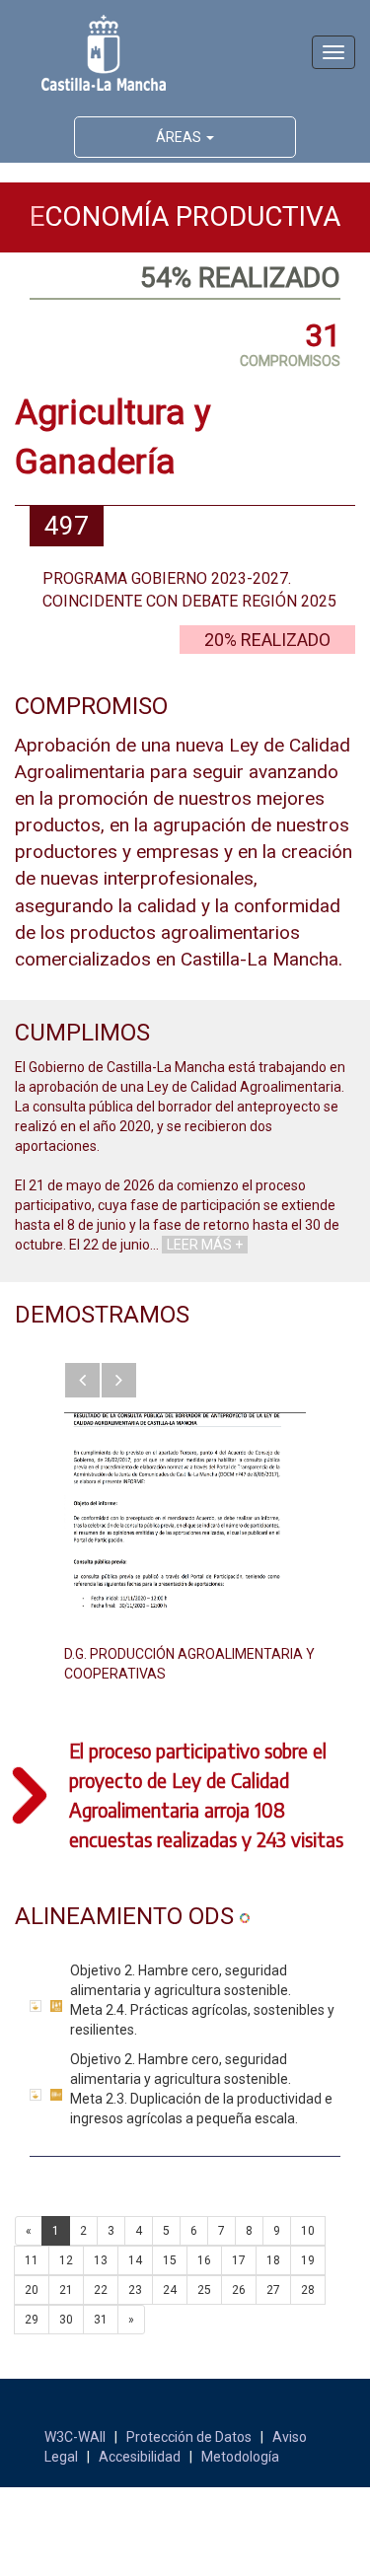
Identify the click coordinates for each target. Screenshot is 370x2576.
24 (170, 2290)
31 (101, 2320)
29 (32, 2320)
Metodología (240, 2457)
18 (273, 2260)
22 (101, 2290)
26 (239, 2290)
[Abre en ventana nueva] (185, 1511)
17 (239, 2260)
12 (66, 2260)
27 (273, 2290)
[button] (82, 1380)
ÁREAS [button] (180, 137)
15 (170, 2260)
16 (204, 2260)
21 (66, 2290)
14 (135, 2260)
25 (204, 2290)
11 (32, 2260)
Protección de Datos (189, 2437)
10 (308, 2231)
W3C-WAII (75, 2437)
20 (32, 2290)
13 (101, 2260)
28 (308, 2290)
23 (135, 2290)
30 (66, 2320)
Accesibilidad (140, 2457)
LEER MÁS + (205, 1245)
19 (308, 2260)
